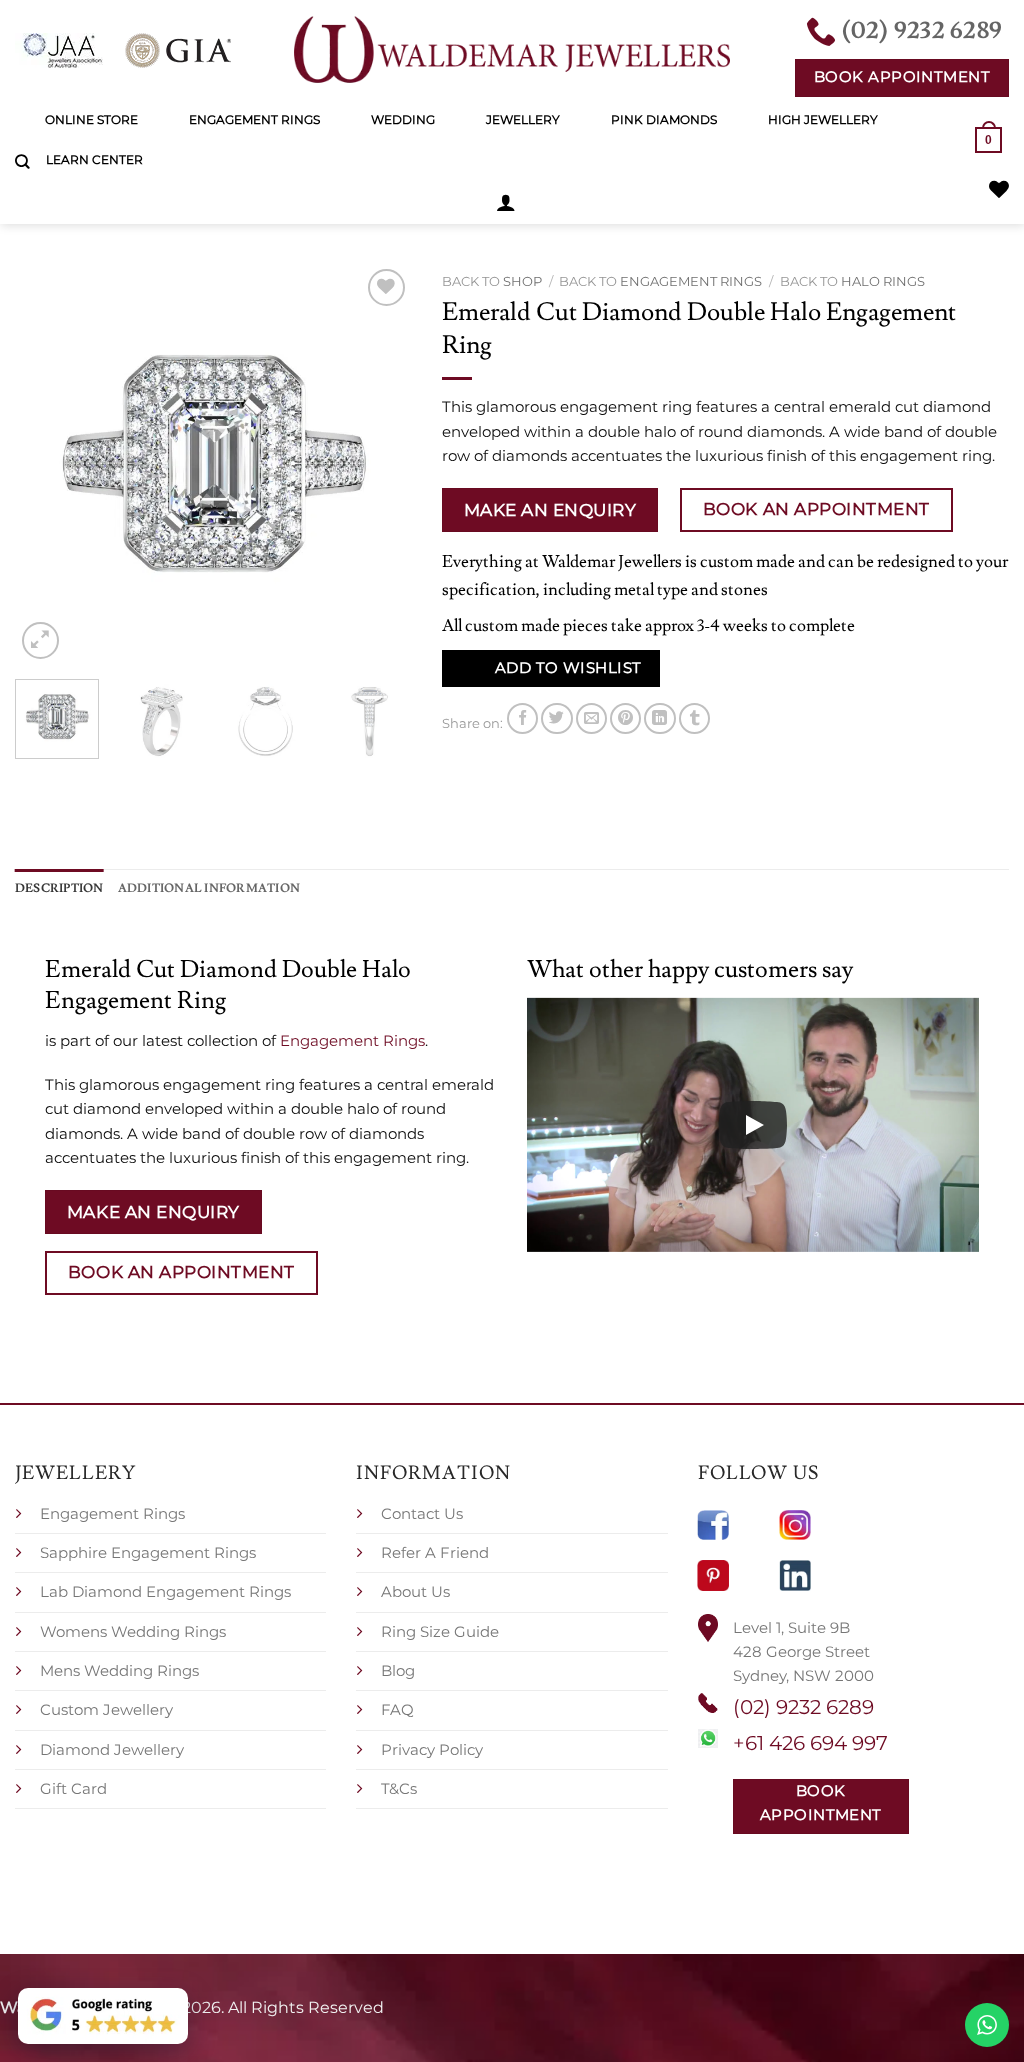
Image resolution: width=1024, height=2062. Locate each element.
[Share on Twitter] (556, 718)
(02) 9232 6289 (803, 1707)
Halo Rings (883, 281)
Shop (522, 281)
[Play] (753, 1125)
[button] (506, 202)
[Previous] (48, 464)
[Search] (22, 162)
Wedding (403, 119)
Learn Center (94, 159)
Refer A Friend (435, 1552)
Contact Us (422, 1513)
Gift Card (73, 1788)
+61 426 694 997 (810, 1743)
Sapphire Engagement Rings (148, 1552)
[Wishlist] (999, 189)
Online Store (91, 119)
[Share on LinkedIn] (659, 718)
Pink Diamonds (664, 119)
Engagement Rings (254, 119)
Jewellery (523, 119)
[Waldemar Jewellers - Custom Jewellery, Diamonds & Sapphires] (512, 50)
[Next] (379, 464)
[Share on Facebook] (522, 718)
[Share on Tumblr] (694, 718)
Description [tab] (59, 888)
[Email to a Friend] (591, 718)
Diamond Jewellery (112, 1749)
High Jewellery (823, 119)
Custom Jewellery (106, 1709)
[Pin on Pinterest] (625, 718)
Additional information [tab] (209, 888)
